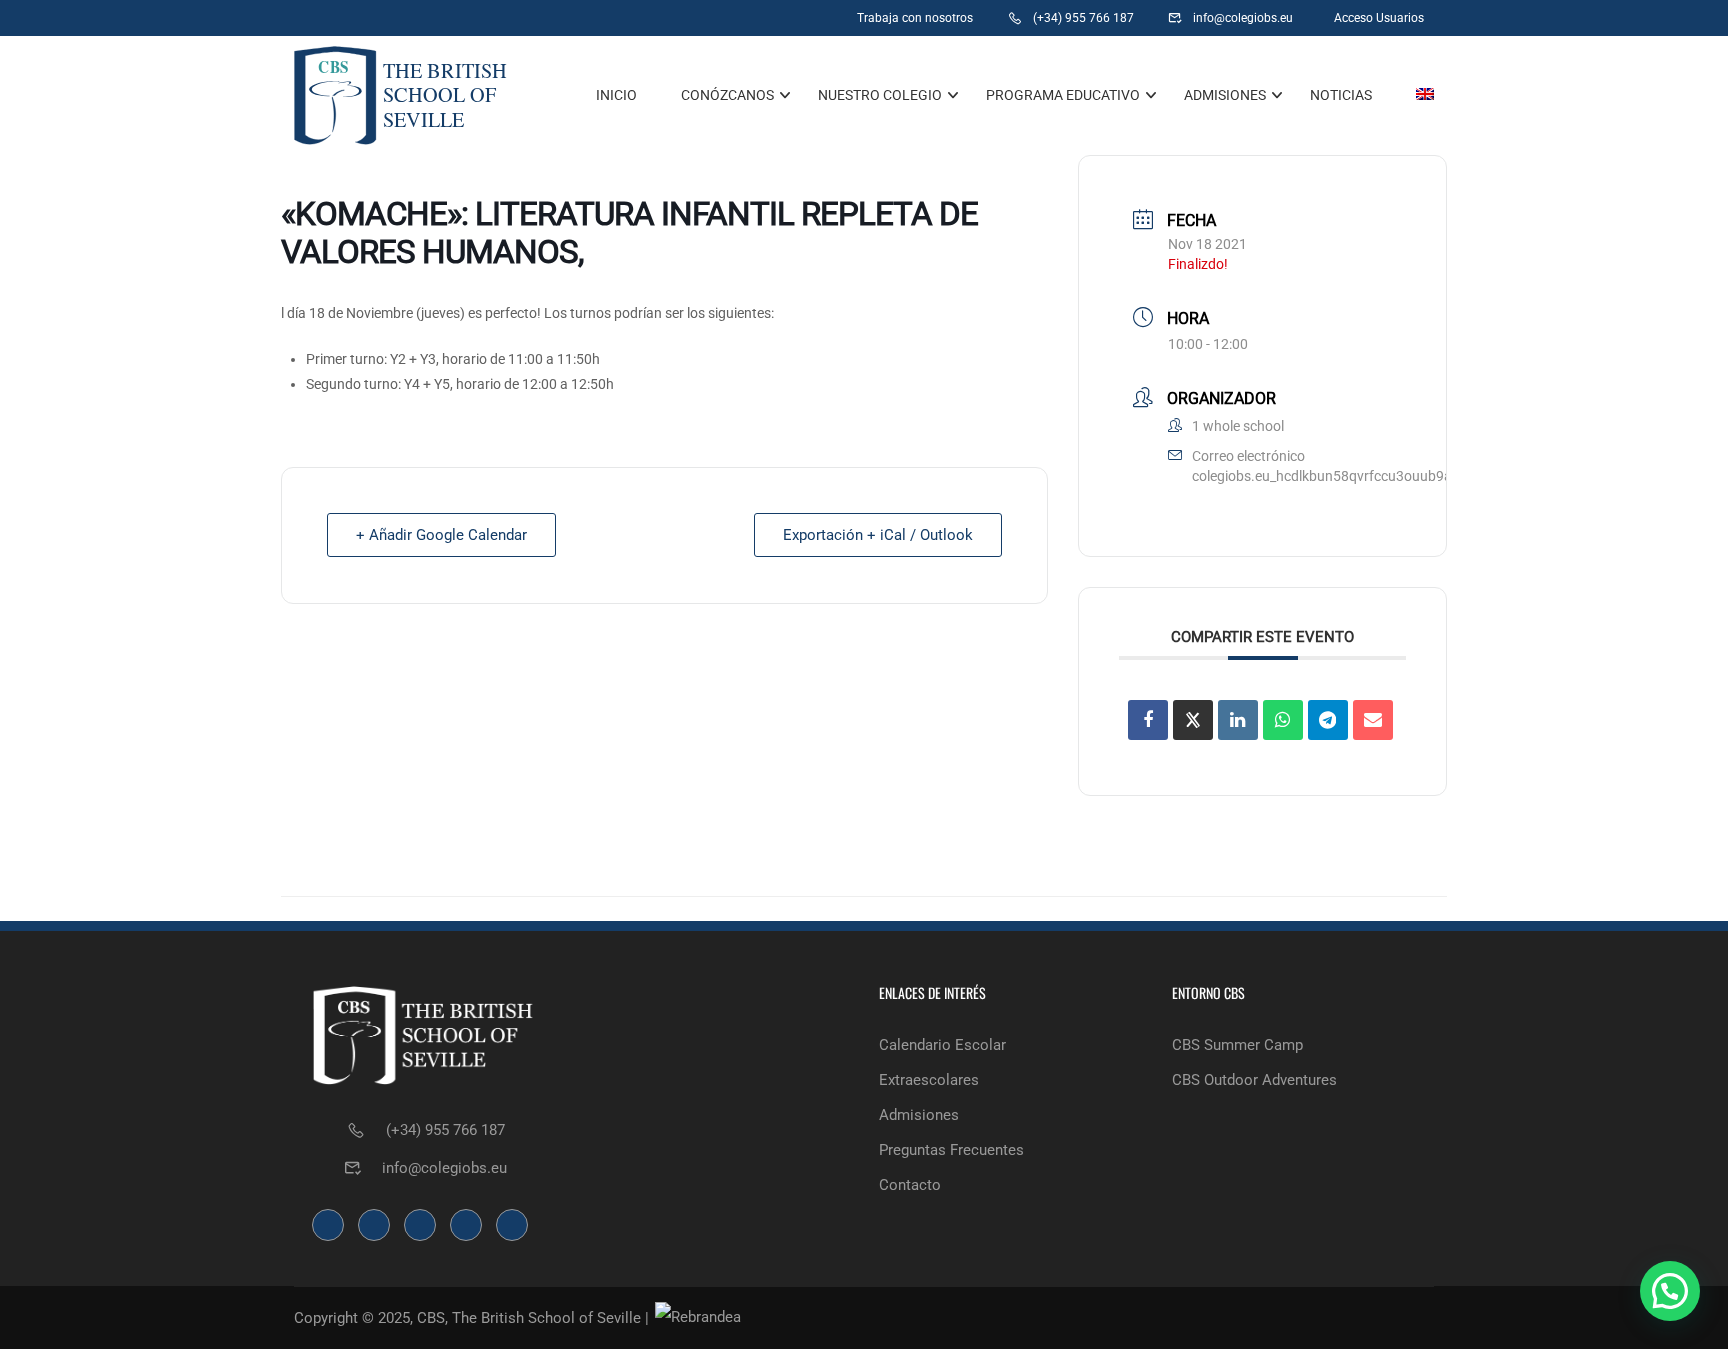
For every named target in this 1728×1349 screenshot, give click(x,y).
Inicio (616, 95)
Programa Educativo (1063, 95)
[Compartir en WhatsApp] (1283, 720)
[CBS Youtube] (811, 18)
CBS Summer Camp (1237, 1045)
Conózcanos (727, 95)
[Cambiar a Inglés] (1415, 95)
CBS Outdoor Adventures (1254, 1080)
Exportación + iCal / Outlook (878, 535)
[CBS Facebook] (664, 18)
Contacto (910, 1185)
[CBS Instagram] (713, 18)
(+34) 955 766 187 (445, 1130)
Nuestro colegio (880, 95)
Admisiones (1225, 95)
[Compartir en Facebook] (1148, 720)
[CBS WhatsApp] (619, 18)
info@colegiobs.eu (444, 1168)
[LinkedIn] (1238, 720)
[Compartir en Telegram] (1328, 720)
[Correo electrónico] (1373, 720)
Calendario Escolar (942, 1045)
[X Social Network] (1193, 720)
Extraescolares (929, 1080)
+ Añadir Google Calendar (441, 535)
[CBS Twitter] (762, 18)
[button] (1670, 1291)
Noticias (1341, 95)
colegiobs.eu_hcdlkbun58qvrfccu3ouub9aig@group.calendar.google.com (1419, 476)
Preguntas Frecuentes (951, 1150)
